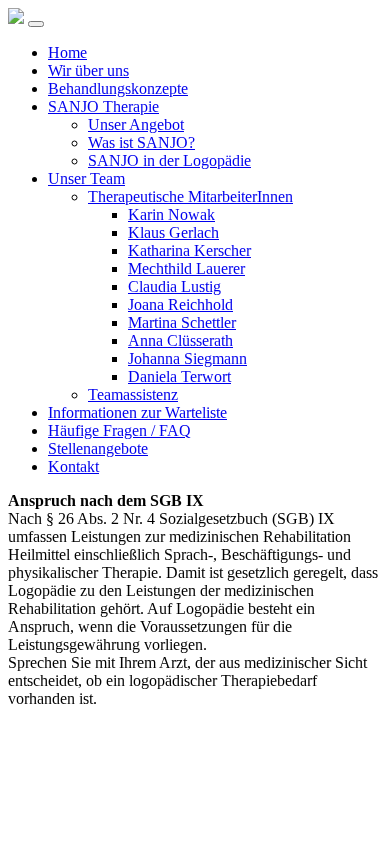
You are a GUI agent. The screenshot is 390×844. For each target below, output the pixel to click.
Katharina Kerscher (189, 250)
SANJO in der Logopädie (169, 160)
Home (67, 52)
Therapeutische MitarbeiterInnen (190, 196)
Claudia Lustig (174, 286)
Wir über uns (88, 70)
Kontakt (73, 466)
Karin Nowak (171, 214)
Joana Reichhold (180, 304)
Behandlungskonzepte (118, 88)
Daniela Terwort (179, 376)
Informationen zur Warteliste (137, 412)
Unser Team (86, 178)
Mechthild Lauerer (186, 268)
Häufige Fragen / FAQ (119, 430)
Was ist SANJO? (141, 142)
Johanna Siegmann (187, 358)
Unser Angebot (136, 124)
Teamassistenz (133, 394)
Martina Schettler (182, 322)
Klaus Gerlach (173, 232)
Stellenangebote (98, 448)
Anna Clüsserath (180, 340)
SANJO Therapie (103, 106)
